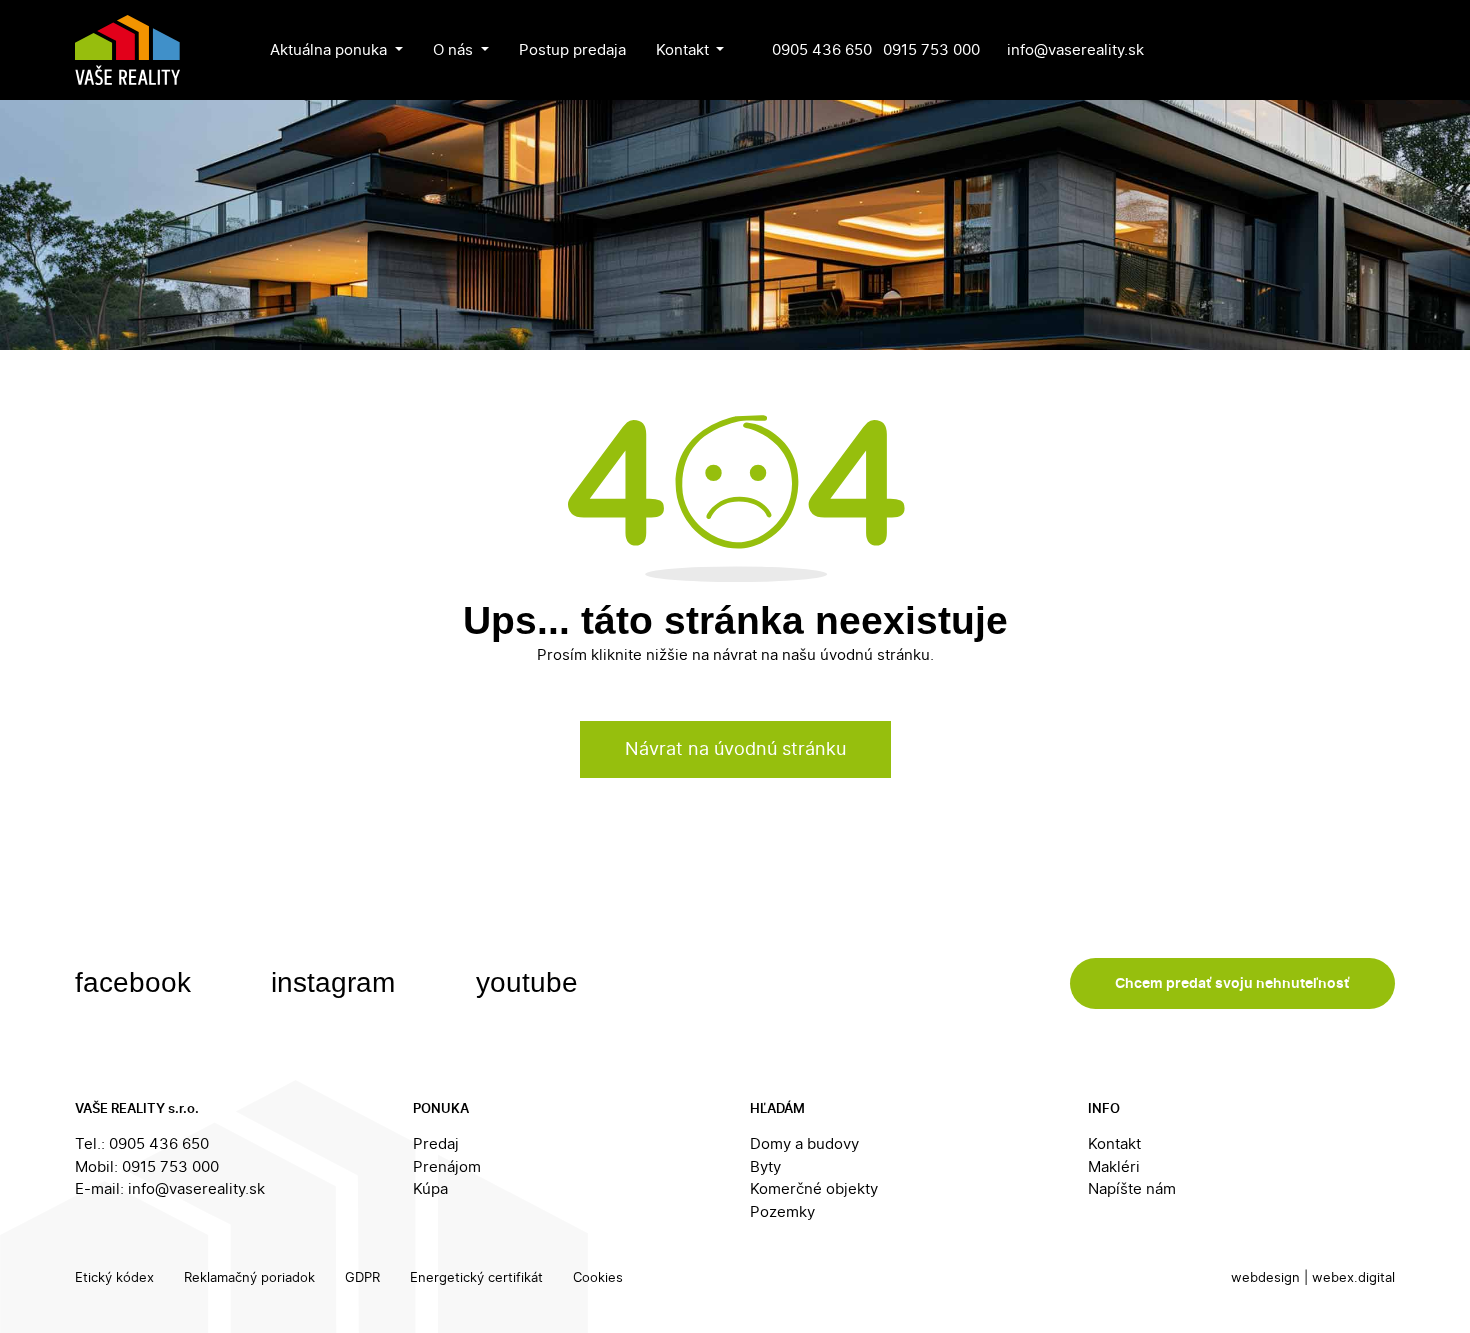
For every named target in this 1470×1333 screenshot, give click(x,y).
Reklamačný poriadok (249, 1277)
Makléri (1114, 1166)
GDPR (362, 1277)
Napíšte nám (1132, 1188)
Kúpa (430, 1188)
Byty (765, 1166)
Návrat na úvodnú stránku (735, 748)
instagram (337, 982)
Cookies (598, 1277)
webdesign (1265, 1277)
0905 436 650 (822, 49)
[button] (336, 50)
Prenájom (447, 1166)
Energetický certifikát (476, 1277)
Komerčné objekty (814, 1188)
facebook (137, 982)
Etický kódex (114, 1277)
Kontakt (1114, 1143)
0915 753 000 (931, 49)
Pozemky (782, 1211)
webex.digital (1353, 1277)
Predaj (436, 1143)
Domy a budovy (804, 1143)
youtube (531, 982)
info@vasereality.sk (1075, 49)
